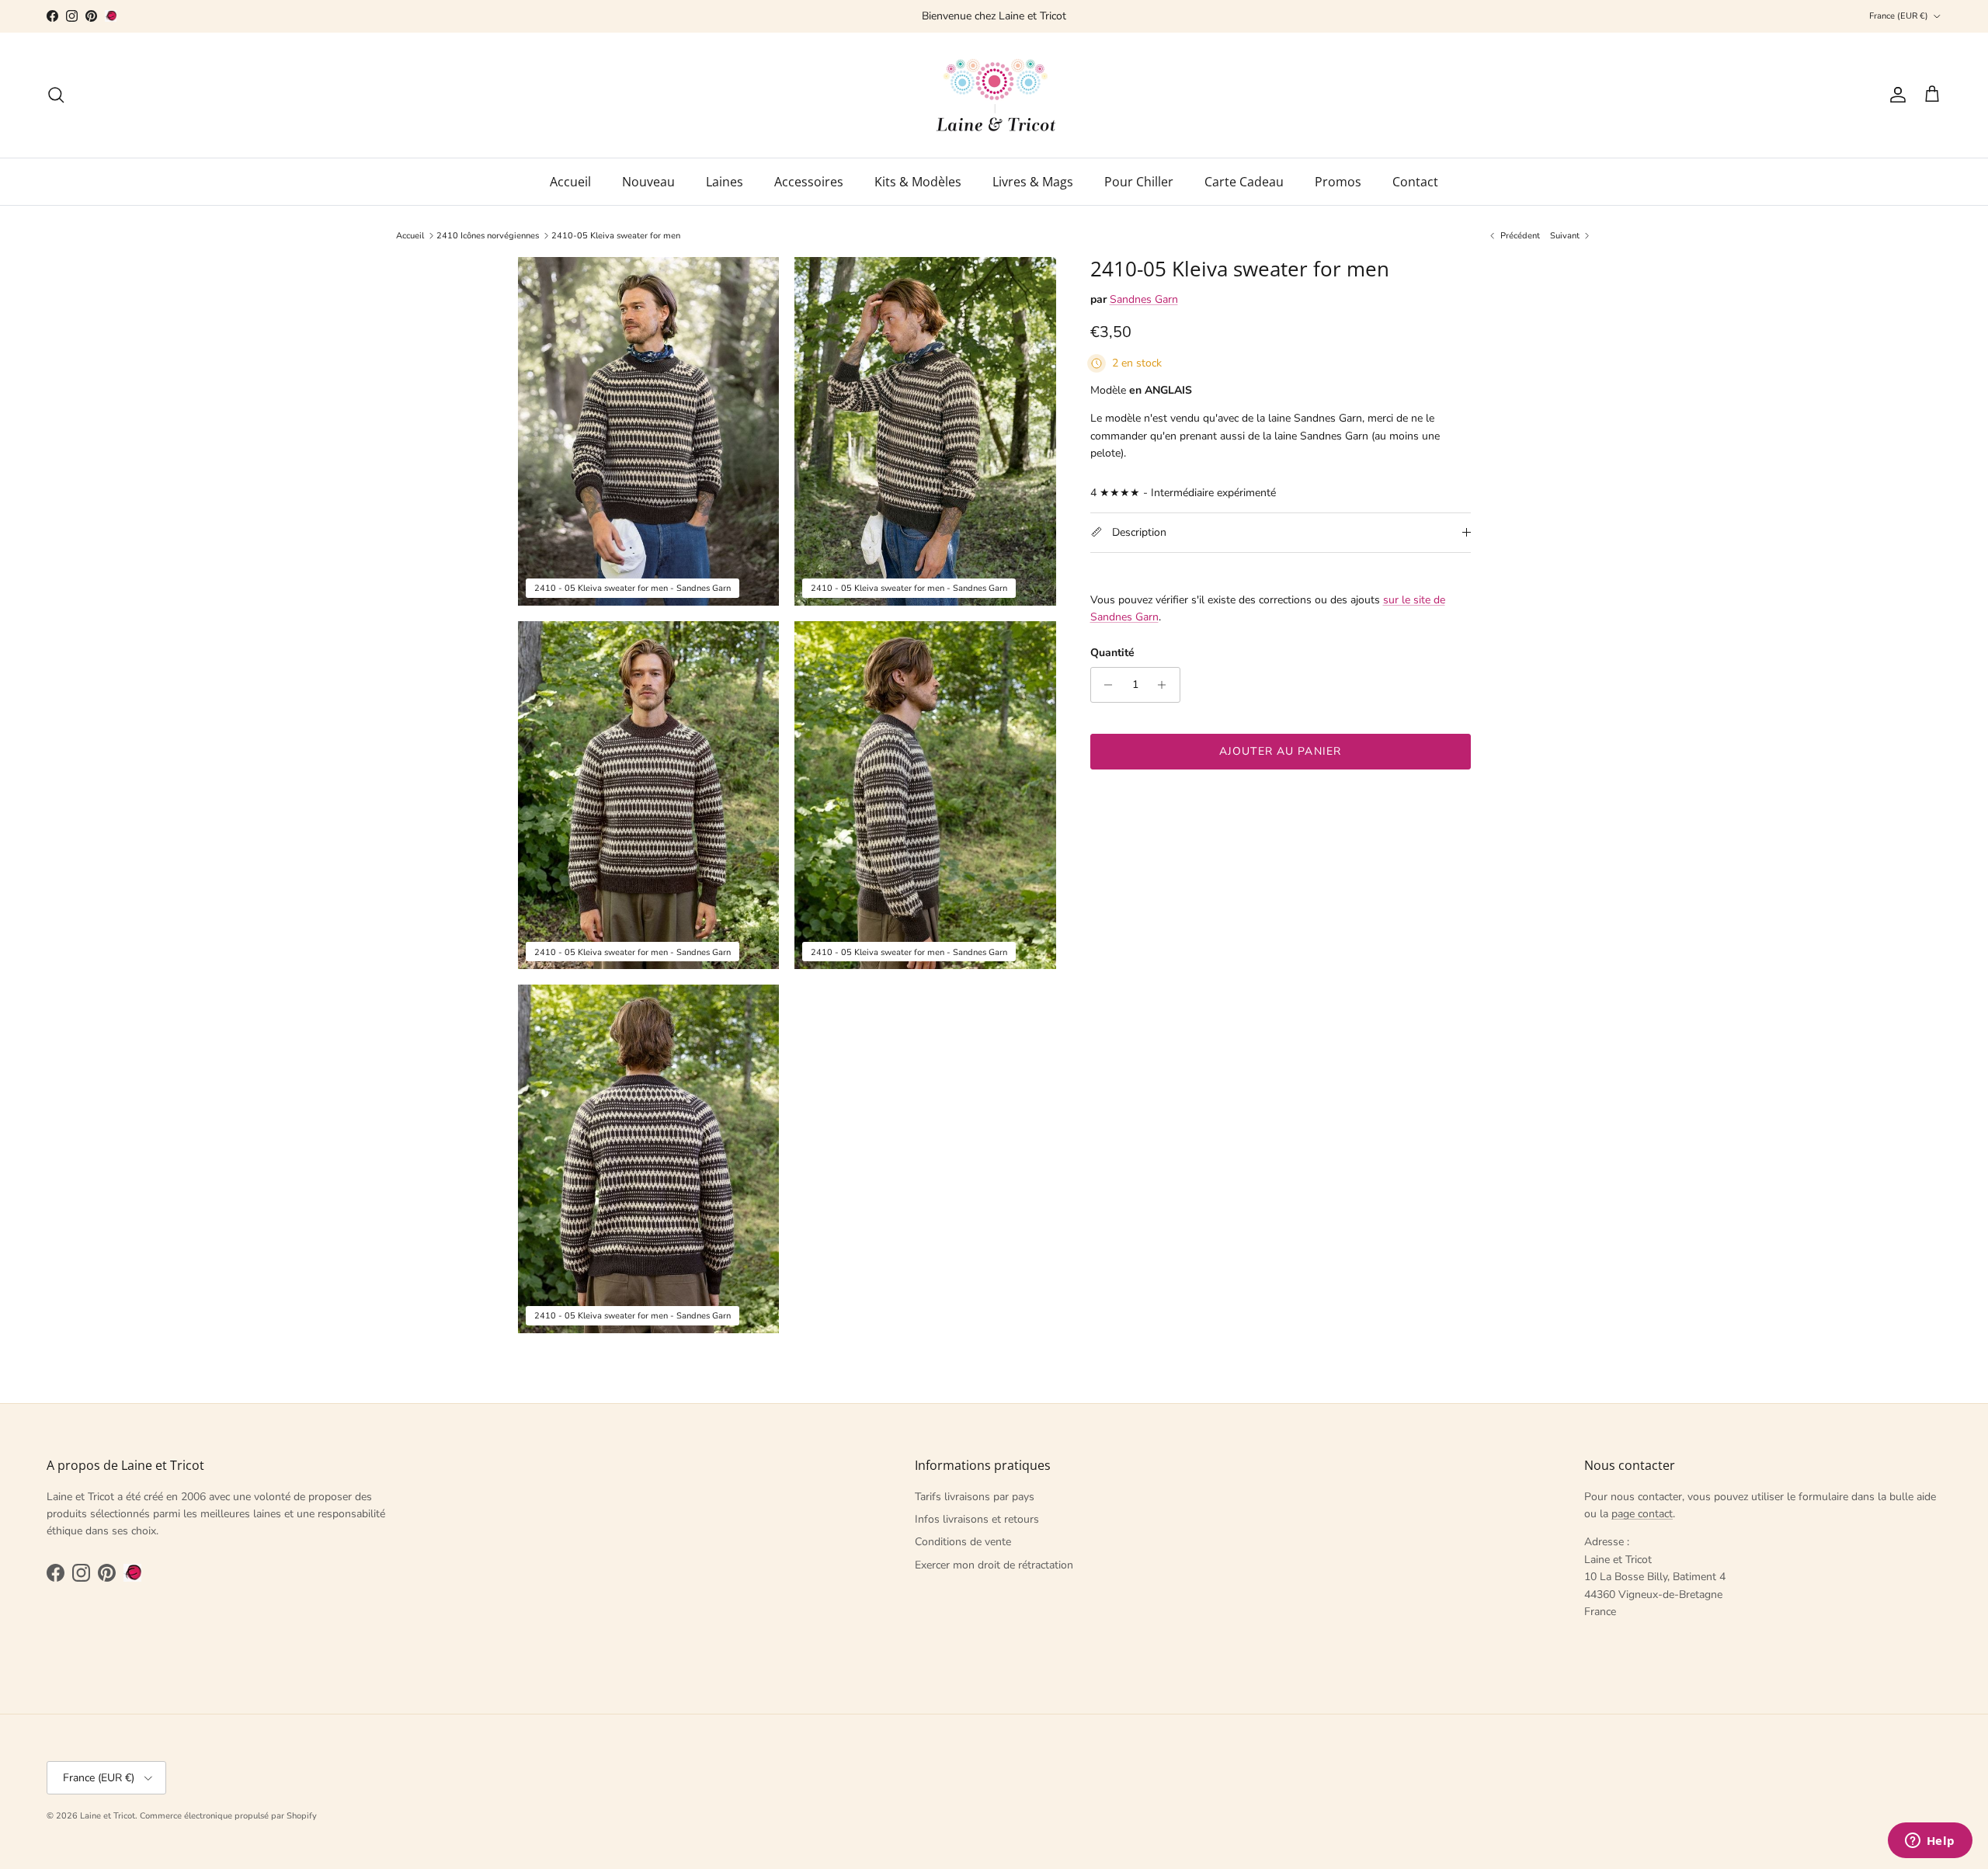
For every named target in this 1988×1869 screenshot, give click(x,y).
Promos (1338, 182)
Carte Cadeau (1244, 182)
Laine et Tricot (108, 1816)
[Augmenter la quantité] (1166, 685)
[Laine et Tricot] (994, 95)
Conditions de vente (963, 1542)
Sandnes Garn (1144, 299)
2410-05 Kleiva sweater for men (616, 236)
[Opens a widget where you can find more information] (1930, 1842)
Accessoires (809, 182)
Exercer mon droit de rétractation (994, 1565)
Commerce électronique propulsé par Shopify (228, 1816)
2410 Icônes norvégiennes (488, 236)
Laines (725, 182)
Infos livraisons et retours (977, 1519)
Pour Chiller (1139, 182)
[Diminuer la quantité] (1105, 685)
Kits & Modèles (918, 182)
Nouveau (648, 182)
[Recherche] (56, 95)
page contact (1642, 1514)
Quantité (1112, 653)
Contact (1415, 182)
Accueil (570, 182)
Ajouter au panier (1280, 751)
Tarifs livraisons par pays (975, 1497)
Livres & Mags (1033, 182)
